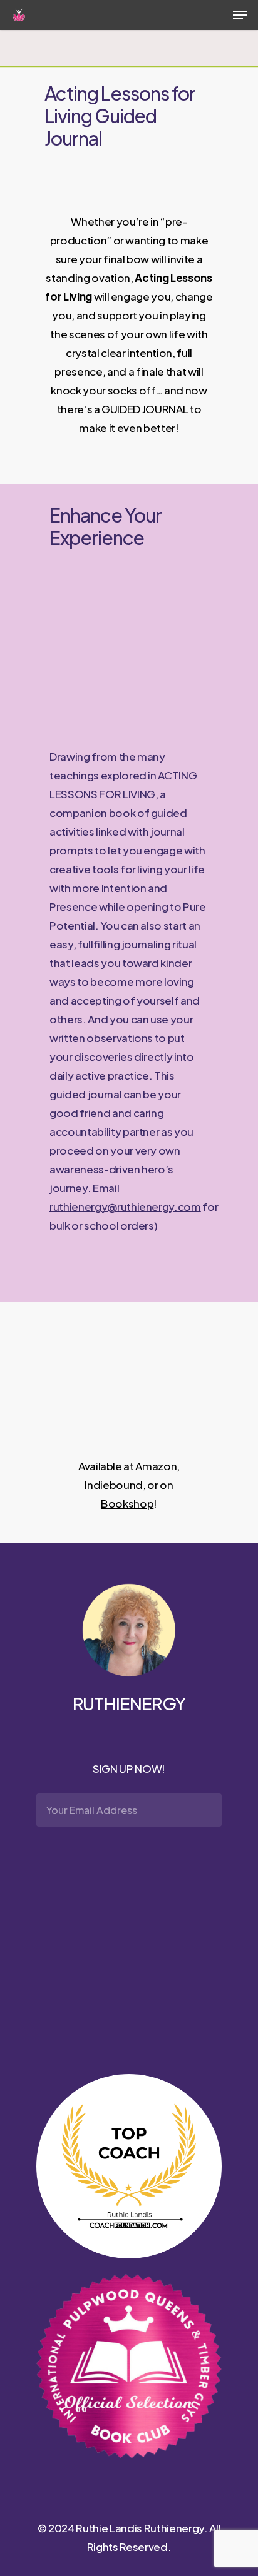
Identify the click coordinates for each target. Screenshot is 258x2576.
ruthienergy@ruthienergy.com (125, 1206)
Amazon (156, 1466)
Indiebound (114, 1485)
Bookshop (127, 1503)
